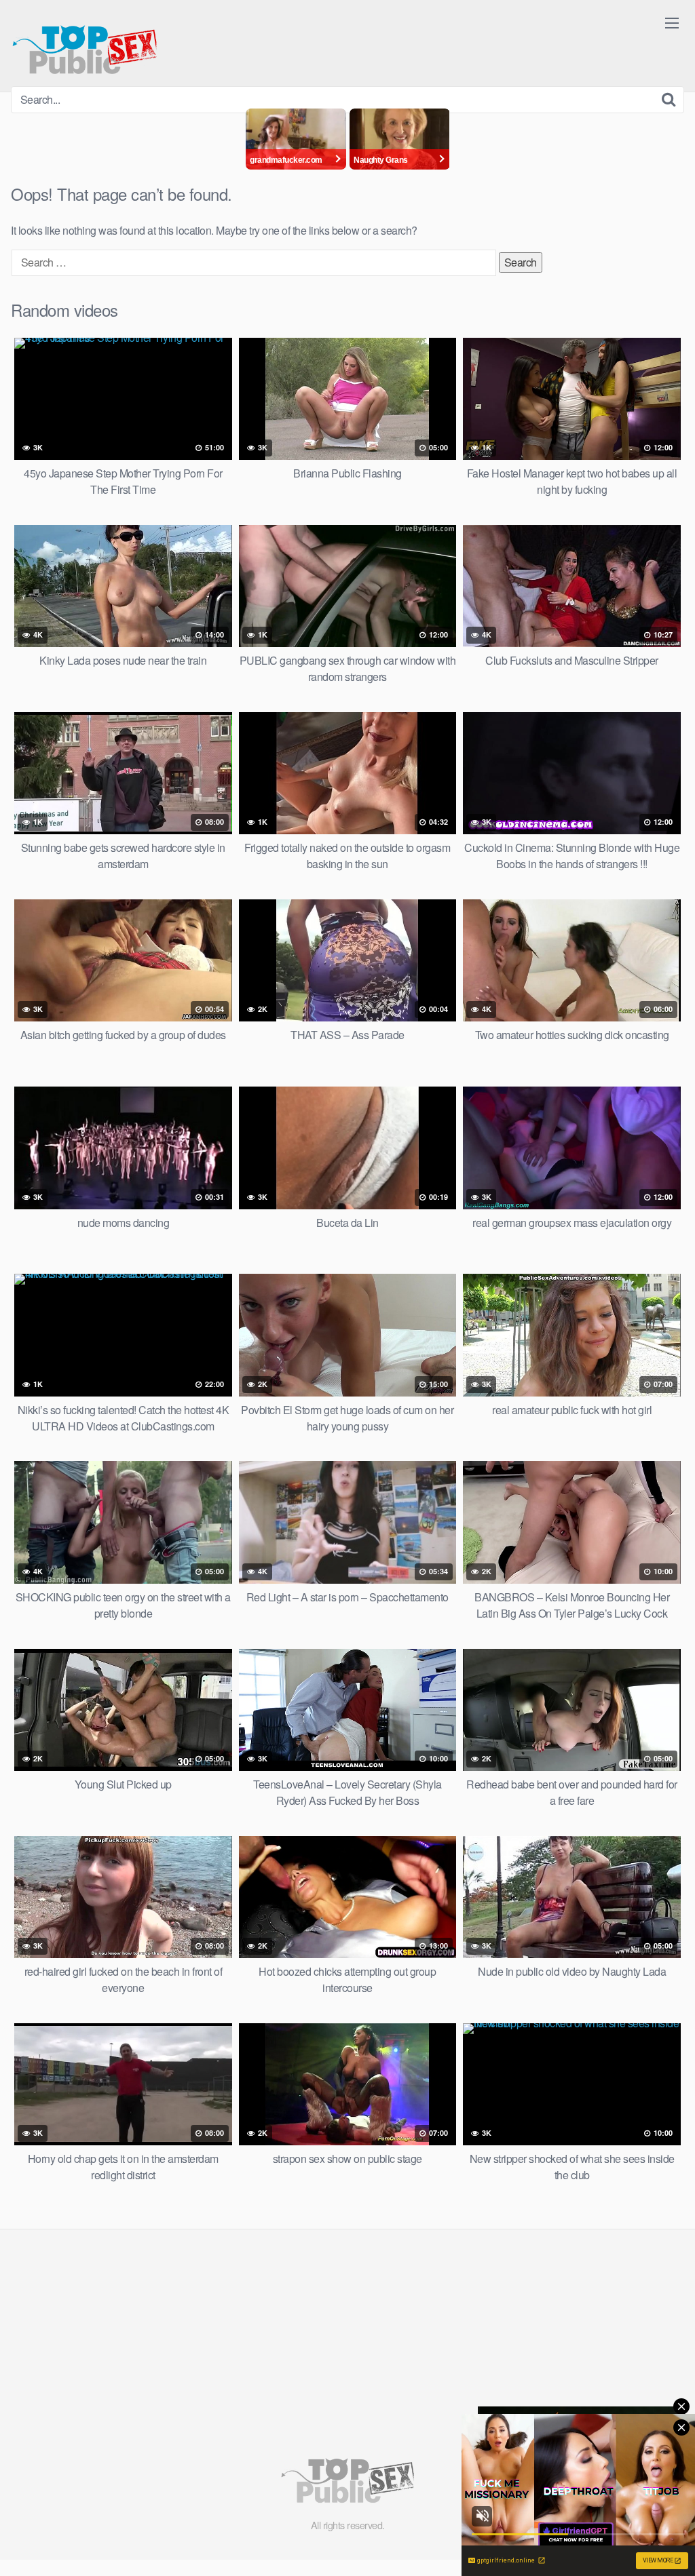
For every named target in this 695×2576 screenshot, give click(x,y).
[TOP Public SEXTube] (84, 43)
